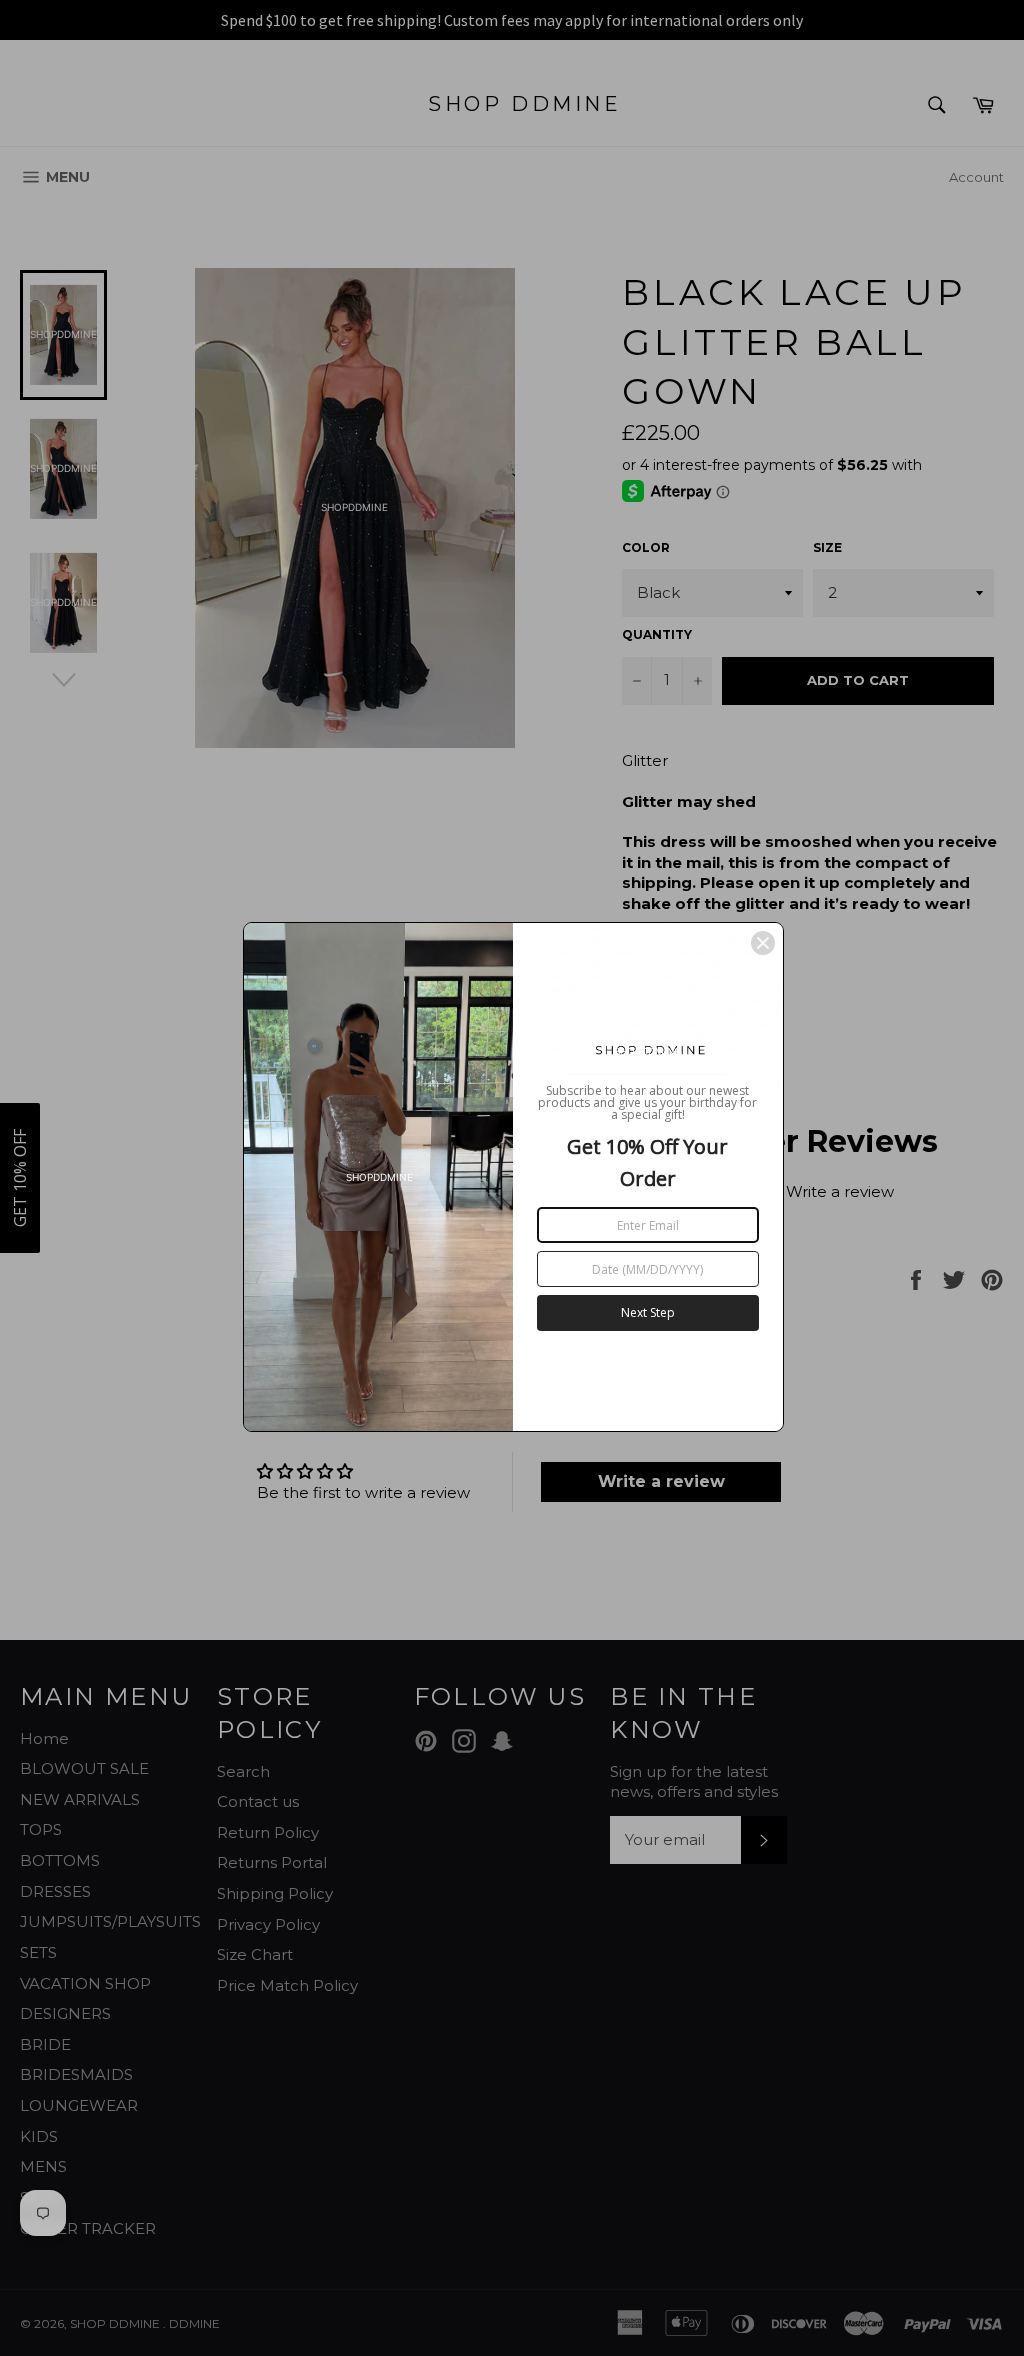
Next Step (648, 1312)
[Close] (763, 943)
